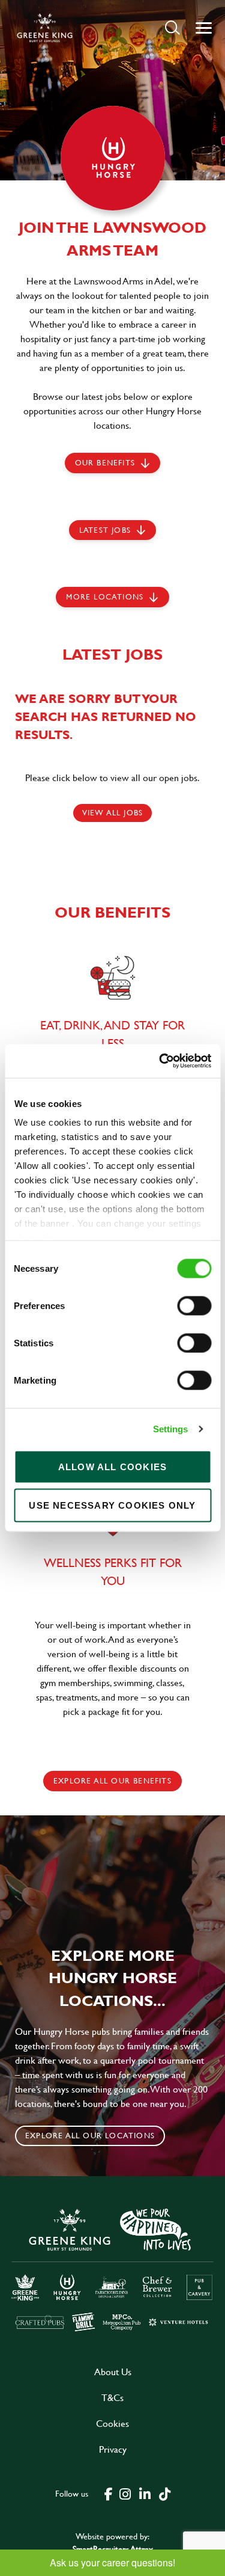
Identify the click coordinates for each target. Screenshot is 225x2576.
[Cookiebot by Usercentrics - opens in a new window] (160, 1061)
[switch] (194, 1305)
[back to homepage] (45, 28)
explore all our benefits (112, 1780)
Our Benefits (105, 462)
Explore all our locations (90, 2135)
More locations (105, 596)
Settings (171, 1429)
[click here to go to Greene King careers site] (112, 2269)
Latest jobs (105, 530)
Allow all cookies (112, 1466)
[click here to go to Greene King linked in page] (145, 2493)
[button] (172, 27)
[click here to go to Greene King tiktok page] (165, 2493)
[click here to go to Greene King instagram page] (125, 2493)
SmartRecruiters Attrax (113, 2549)
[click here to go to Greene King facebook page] (109, 2493)
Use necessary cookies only (112, 1505)
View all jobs (113, 812)
